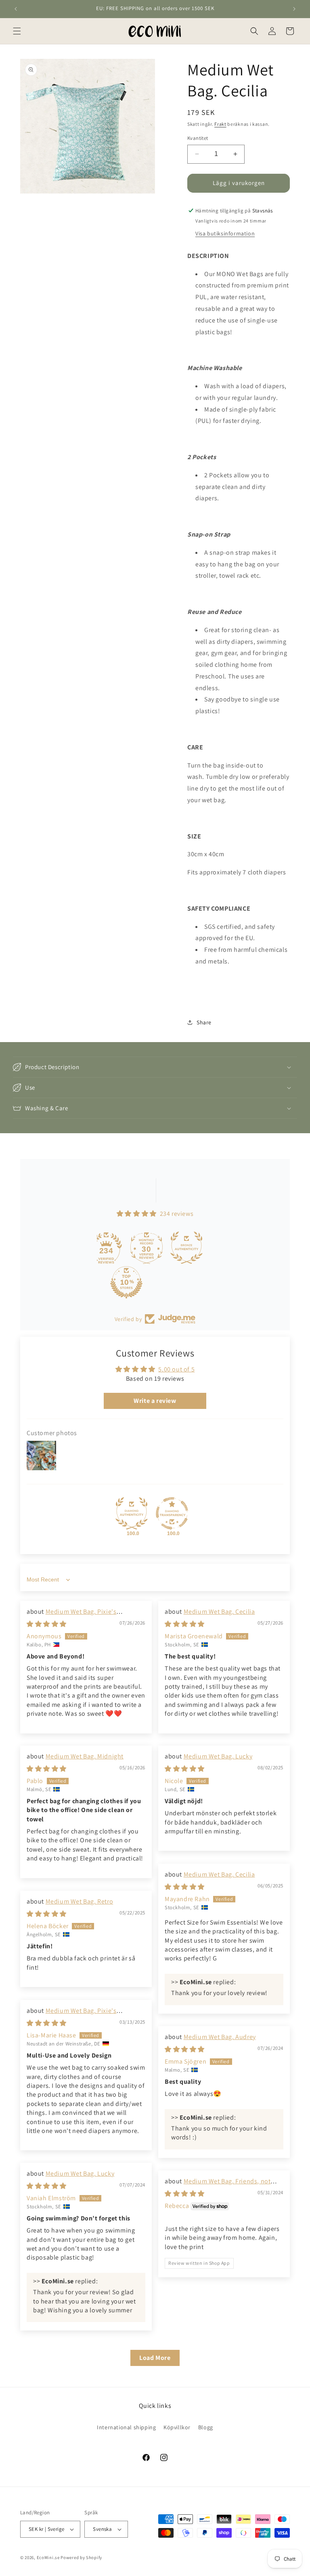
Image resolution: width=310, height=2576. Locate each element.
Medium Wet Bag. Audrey (220, 2037)
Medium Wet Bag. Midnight (85, 1756)
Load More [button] (155, 2358)
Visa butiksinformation (225, 233)
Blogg (206, 2427)
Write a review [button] (155, 1401)
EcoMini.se (48, 2557)
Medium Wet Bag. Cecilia (219, 1612)
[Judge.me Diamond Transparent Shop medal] (172, 1513)
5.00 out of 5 (176, 1369)
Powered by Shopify (81, 2557)
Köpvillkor (177, 2427)
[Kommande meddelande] (294, 9)
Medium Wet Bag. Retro (80, 1901)
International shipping (126, 2427)
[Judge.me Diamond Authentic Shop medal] (132, 1513)
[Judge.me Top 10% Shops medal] (116, 1282)
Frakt (220, 124)
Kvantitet (198, 138)
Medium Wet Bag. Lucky (218, 1756)
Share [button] (204, 1022)
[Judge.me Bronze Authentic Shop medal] (176, 1248)
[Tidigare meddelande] (16, 9)
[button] (17, 31)
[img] (47, 1624)
